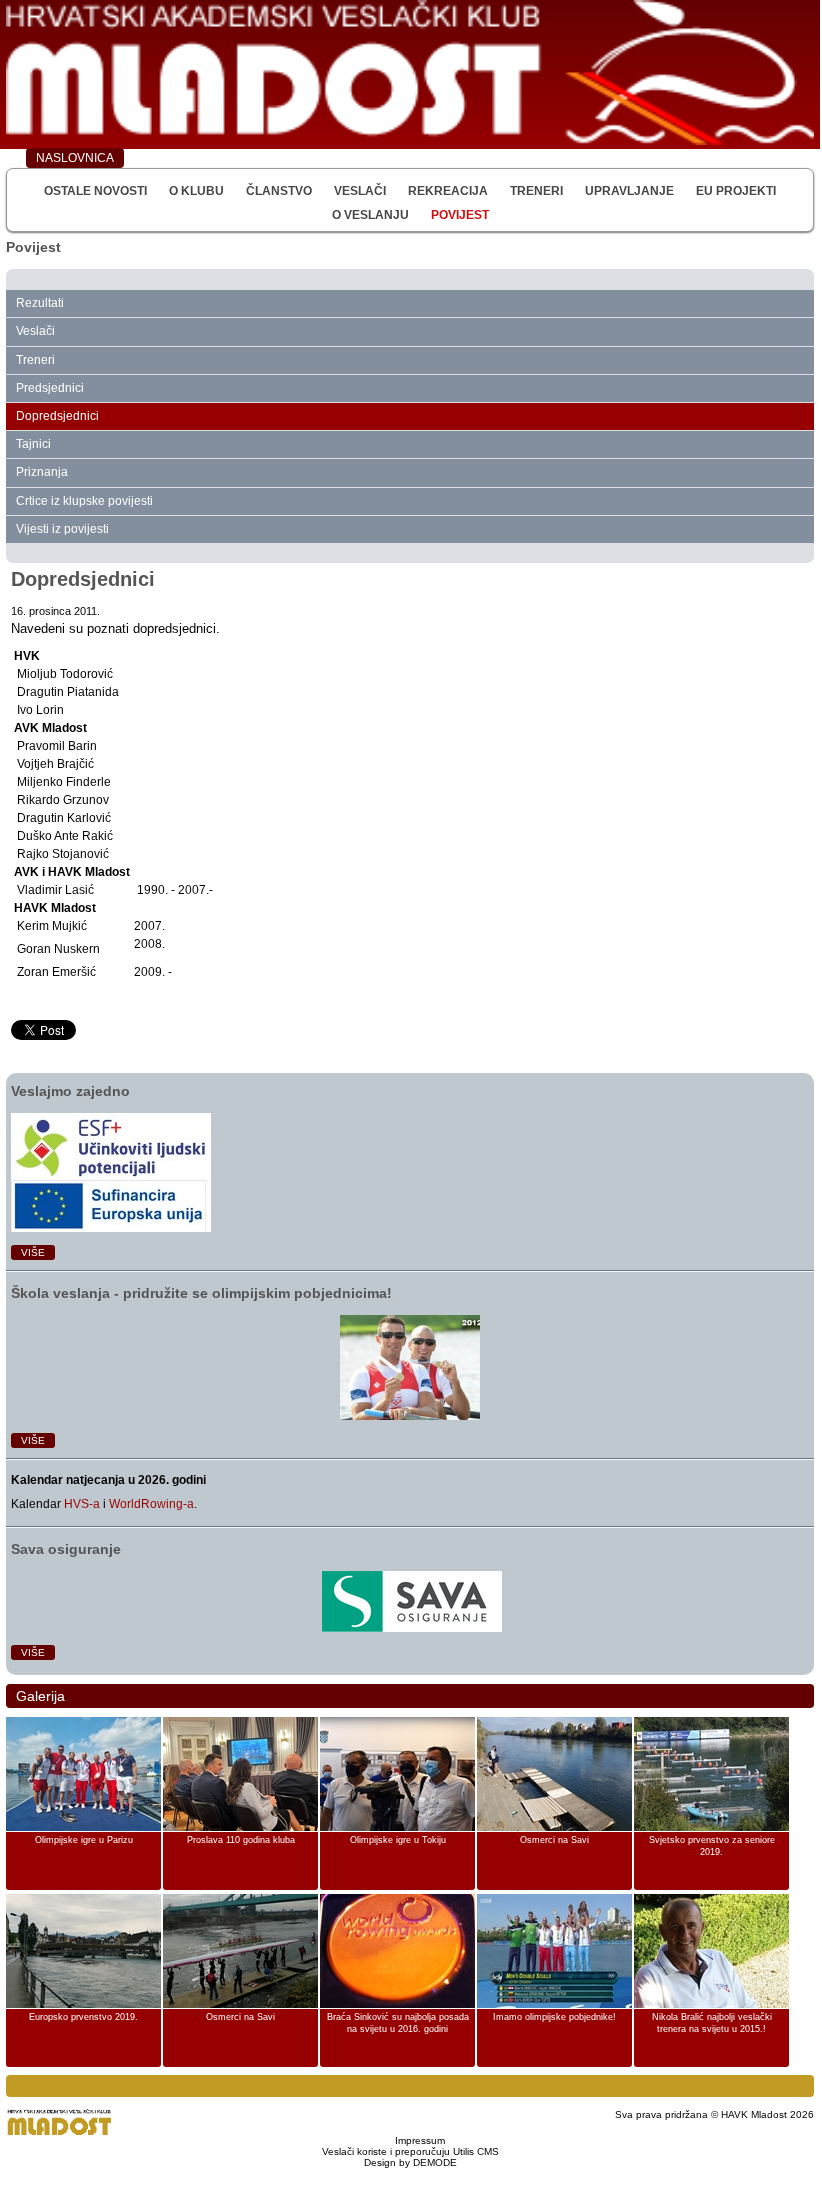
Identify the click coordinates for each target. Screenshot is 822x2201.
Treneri (536, 191)
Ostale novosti (95, 191)
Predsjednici (50, 388)
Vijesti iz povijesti (62, 529)
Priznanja (42, 472)
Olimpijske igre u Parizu (84, 1840)
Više (33, 1252)
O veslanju (370, 215)
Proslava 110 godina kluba (241, 1840)
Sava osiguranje (66, 1549)
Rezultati (40, 303)
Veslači (360, 191)
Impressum (420, 2140)
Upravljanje (629, 191)
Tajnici (33, 444)
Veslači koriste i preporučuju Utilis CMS (410, 2151)
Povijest (460, 215)
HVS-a (82, 1504)
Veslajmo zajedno (70, 1091)
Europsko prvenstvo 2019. (83, 2017)
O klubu (196, 191)
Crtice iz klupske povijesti (84, 501)
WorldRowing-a (151, 1504)
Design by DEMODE (410, 2162)
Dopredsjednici (57, 416)
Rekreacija (448, 191)
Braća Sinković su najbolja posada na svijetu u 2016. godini (398, 2023)
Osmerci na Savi (554, 1840)
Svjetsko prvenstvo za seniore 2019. (712, 1846)
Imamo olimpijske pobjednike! (554, 2017)
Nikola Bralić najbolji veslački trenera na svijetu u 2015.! (712, 2023)
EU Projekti (736, 191)
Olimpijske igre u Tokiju (398, 1840)
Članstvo (279, 191)
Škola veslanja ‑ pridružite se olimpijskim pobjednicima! (201, 1293)
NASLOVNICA (75, 158)
